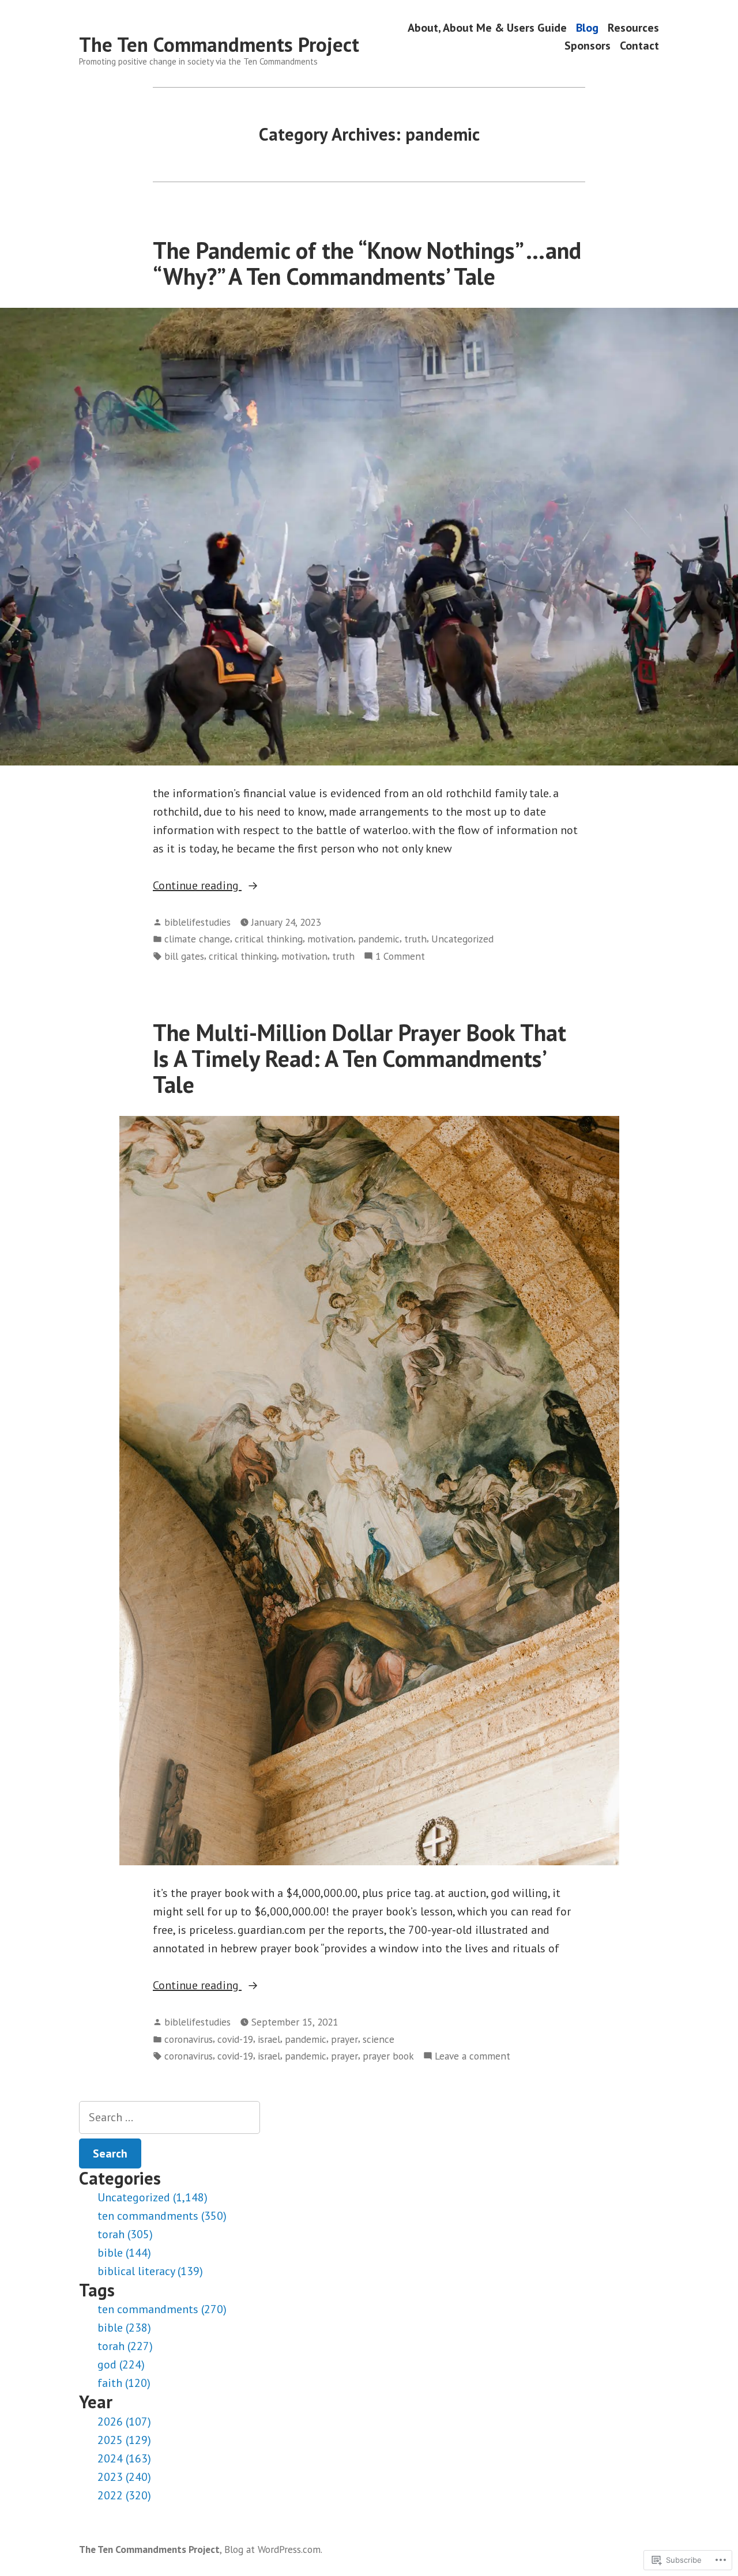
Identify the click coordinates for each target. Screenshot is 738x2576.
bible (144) (124, 2253)
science (379, 2039)
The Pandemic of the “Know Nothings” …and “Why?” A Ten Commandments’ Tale (367, 263)
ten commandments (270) (162, 2309)
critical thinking (269, 939)
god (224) (121, 2364)
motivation (330, 939)
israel (269, 2039)
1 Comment (400, 957)
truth (415, 939)
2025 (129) (124, 2440)
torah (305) (125, 2234)
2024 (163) (124, 2458)
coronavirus (189, 2039)
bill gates (184, 956)
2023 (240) (124, 2477)
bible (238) (124, 2328)
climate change (197, 939)
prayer (344, 2039)
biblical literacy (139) (150, 2271)
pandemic (379, 939)
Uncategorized (462, 939)
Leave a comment (472, 2056)
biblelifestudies (197, 922)
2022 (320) (124, 2495)
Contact (639, 46)
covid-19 (235, 2039)
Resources (633, 27)
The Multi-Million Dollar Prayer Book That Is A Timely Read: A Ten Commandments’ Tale (359, 1059)
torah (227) (125, 2346)
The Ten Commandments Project (219, 44)
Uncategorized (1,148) (153, 2197)
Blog (587, 27)
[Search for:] (170, 2117)
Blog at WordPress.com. (273, 2549)
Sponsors (588, 46)
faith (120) (124, 2383)
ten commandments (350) (162, 2216)
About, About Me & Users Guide (487, 27)
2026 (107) (124, 2422)
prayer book (388, 2056)
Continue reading (197, 886)
